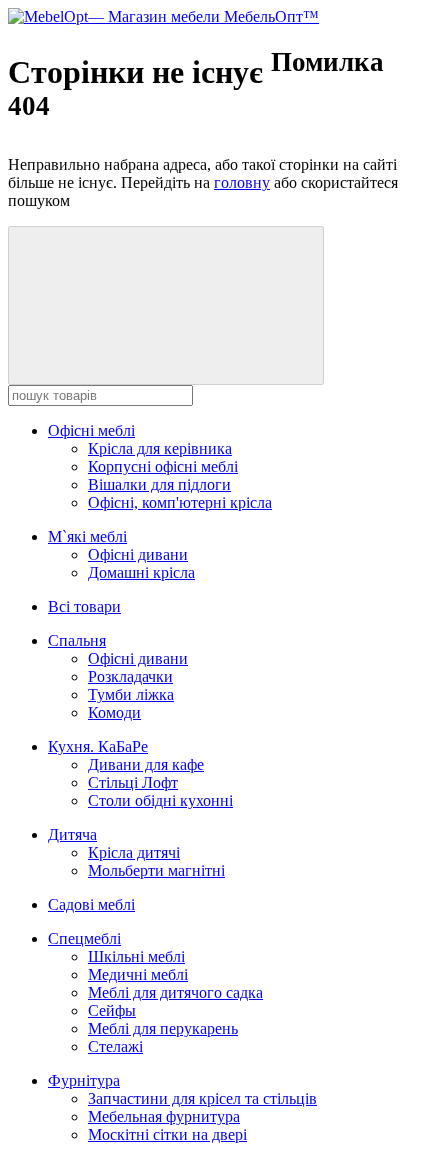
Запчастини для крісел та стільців (202, 1098)
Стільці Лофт (133, 782)
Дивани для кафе (146, 764)
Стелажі (115, 1046)
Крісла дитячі (134, 852)
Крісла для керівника (160, 448)
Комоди (114, 712)
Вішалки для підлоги (159, 484)
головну (242, 182)
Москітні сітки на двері (167, 1134)
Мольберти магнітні (156, 870)
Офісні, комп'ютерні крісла (180, 502)
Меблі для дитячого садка (175, 992)
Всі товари (84, 606)
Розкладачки (130, 676)
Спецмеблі (84, 938)
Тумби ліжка (131, 694)
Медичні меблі (138, 974)
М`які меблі (87, 536)
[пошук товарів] (166, 305)
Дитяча (72, 834)
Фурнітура (84, 1080)
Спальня (77, 640)
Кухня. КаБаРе (98, 746)
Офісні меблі (91, 430)
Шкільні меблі (136, 956)
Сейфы (112, 1010)
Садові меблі (91, 904)
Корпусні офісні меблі (163, 466)
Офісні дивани (138, 554)
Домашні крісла (141, 572)
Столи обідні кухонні (160, 800)
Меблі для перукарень (163, 1028)
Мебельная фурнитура (164, 1116)
